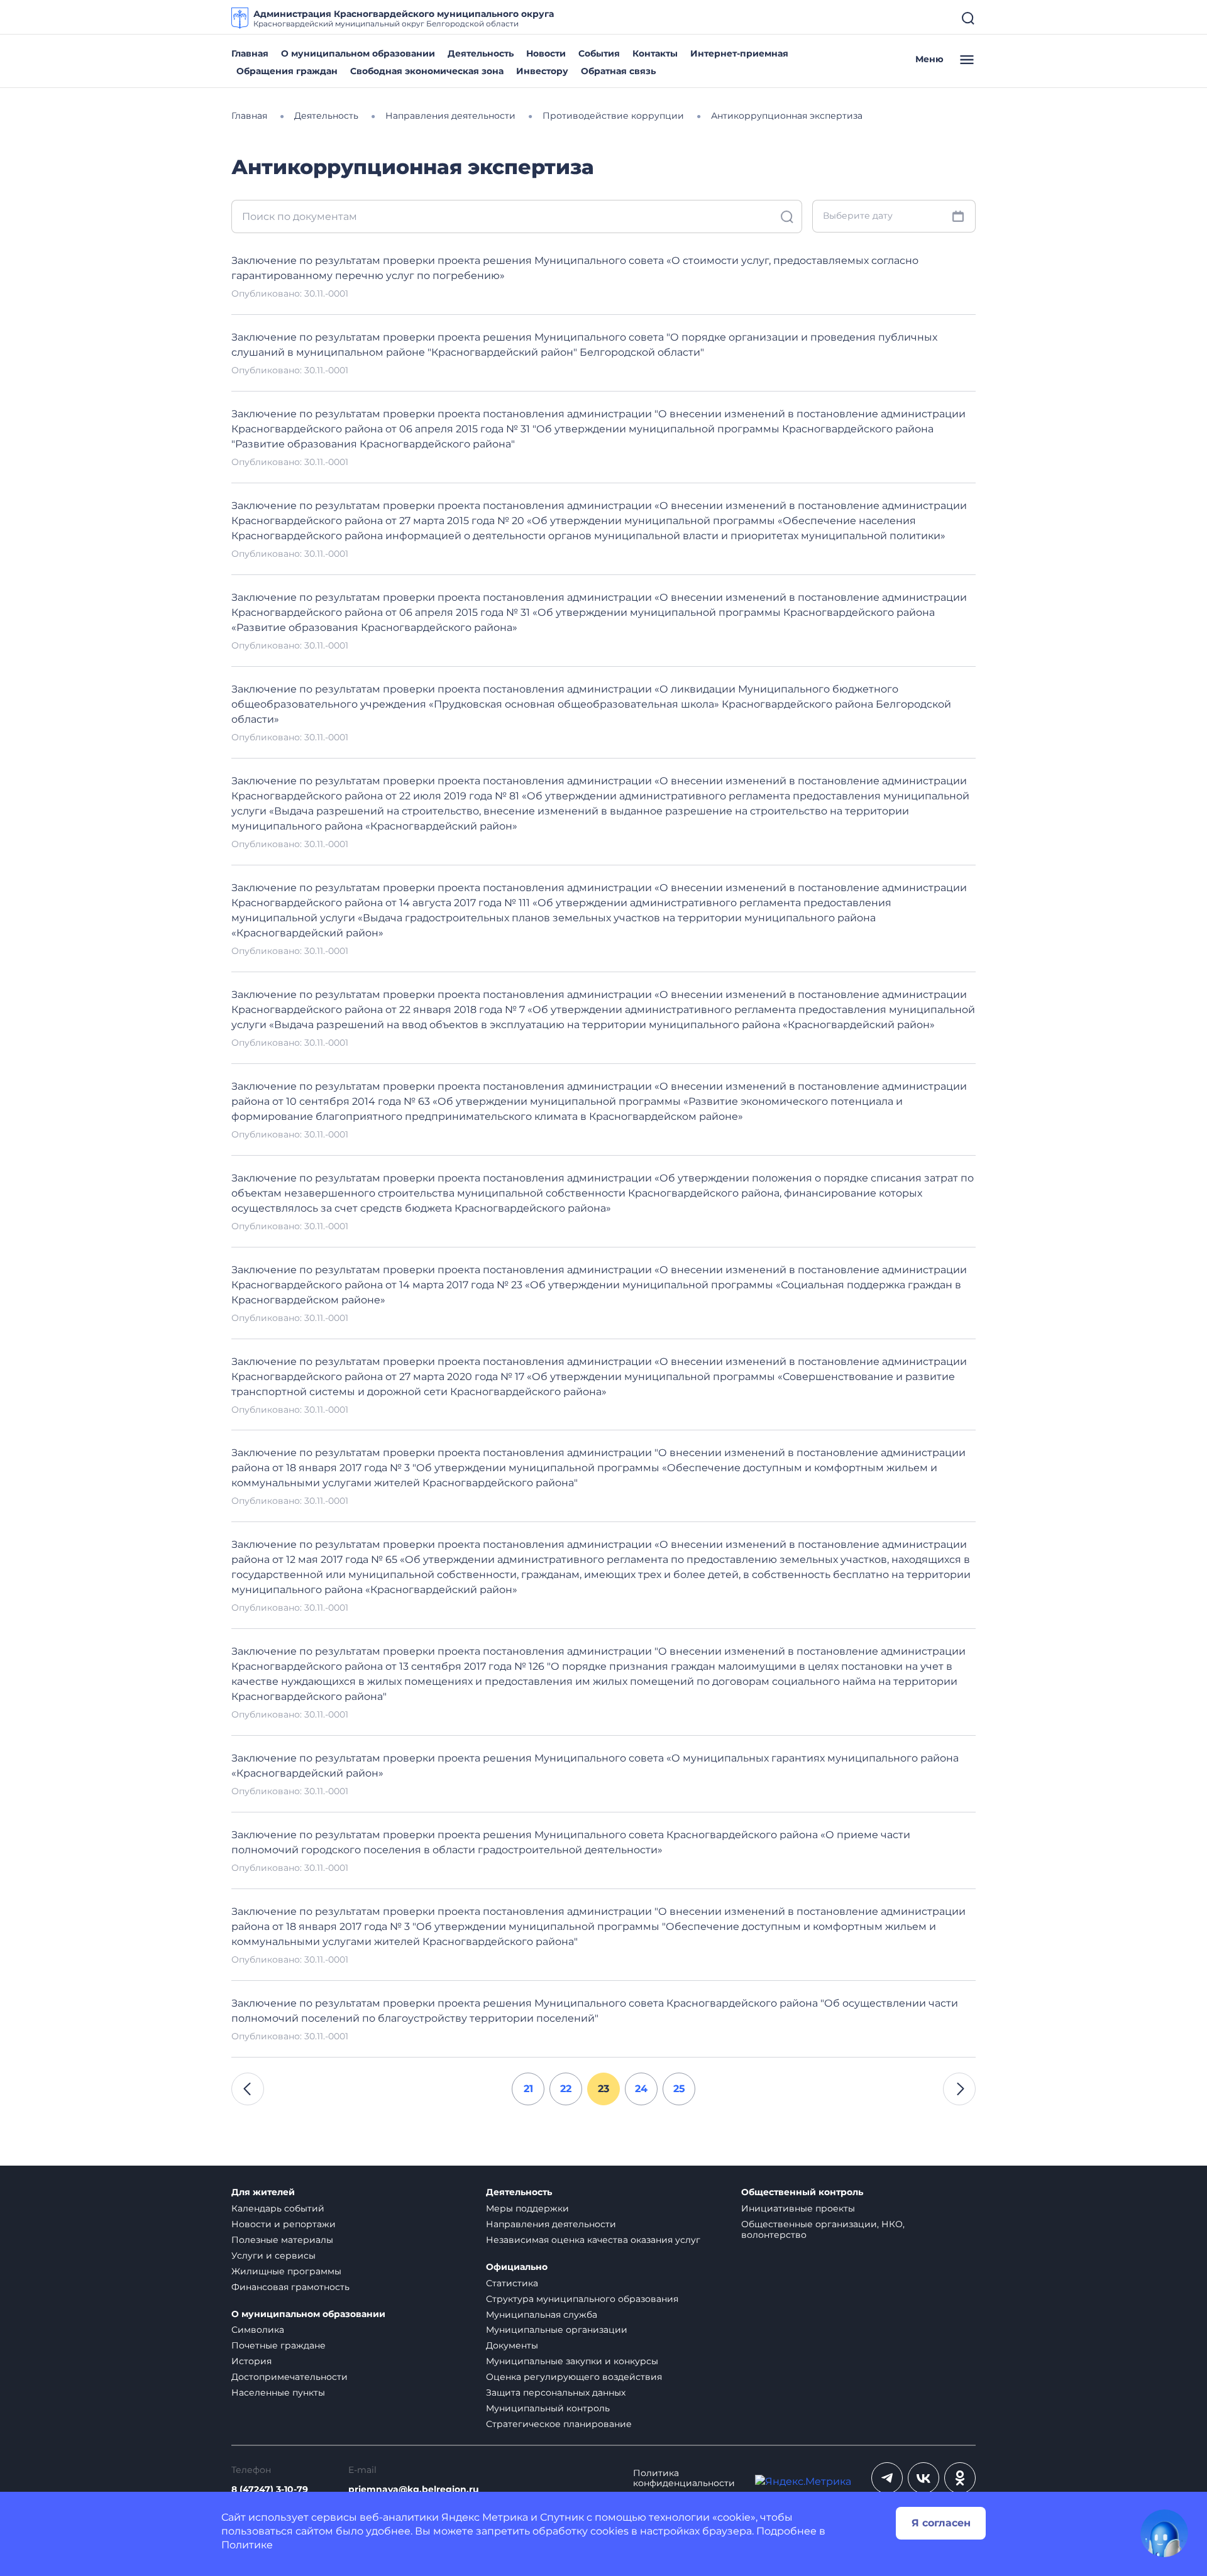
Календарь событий (278, 2208)
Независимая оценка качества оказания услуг (593, 2240)
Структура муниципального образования (582, 2299)
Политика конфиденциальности (684, 2479)
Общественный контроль (802, 2192)
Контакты (655, 53)
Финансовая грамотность (290, 2287)
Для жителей (263, 2192)
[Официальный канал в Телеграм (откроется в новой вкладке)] (887, 2478)
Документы (512, 2345)
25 (679, 2089)
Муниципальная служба (542, 2315)
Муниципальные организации (557, 2330)
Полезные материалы (282, 2240)
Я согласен (941, 2523)
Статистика (512, 2283)
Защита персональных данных (556, 2392)
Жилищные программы (286, 2271)
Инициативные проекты (798, 2208)
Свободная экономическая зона (427, 71)
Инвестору (542, 71)
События (599, 53)
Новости (546, 53)
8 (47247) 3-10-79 (270, 2490)
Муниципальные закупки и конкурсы (572, 2361)
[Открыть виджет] (1164, 2533)
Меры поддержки (527, 2208)
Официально (517, 2267)
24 (641, 2089)
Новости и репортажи (284, 2224)
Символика (258, 2330)
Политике (247, 2545)
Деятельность (481, 53)
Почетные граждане (278, 2345)
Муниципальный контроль (548, 2408)
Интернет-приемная (739, 53)
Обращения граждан (287, 71)
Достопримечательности (289, 2377)
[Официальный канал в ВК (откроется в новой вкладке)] (923, 2478)
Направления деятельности (551, 2224)
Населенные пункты (278, 2392)
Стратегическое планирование (559, 2424)
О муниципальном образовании (358, 53)
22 (566, 2089)
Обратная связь (618, 71)
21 (528, 2089)
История (251, 2361)
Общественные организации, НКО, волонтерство (823, 2229)
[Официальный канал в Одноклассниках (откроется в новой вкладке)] (960, 2478)
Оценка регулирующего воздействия (574, 2377)
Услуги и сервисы (273, 2255)
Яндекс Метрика (485, 2517)
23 (603, 2089)
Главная (250, 53)
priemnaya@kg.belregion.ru (414, 2490)
